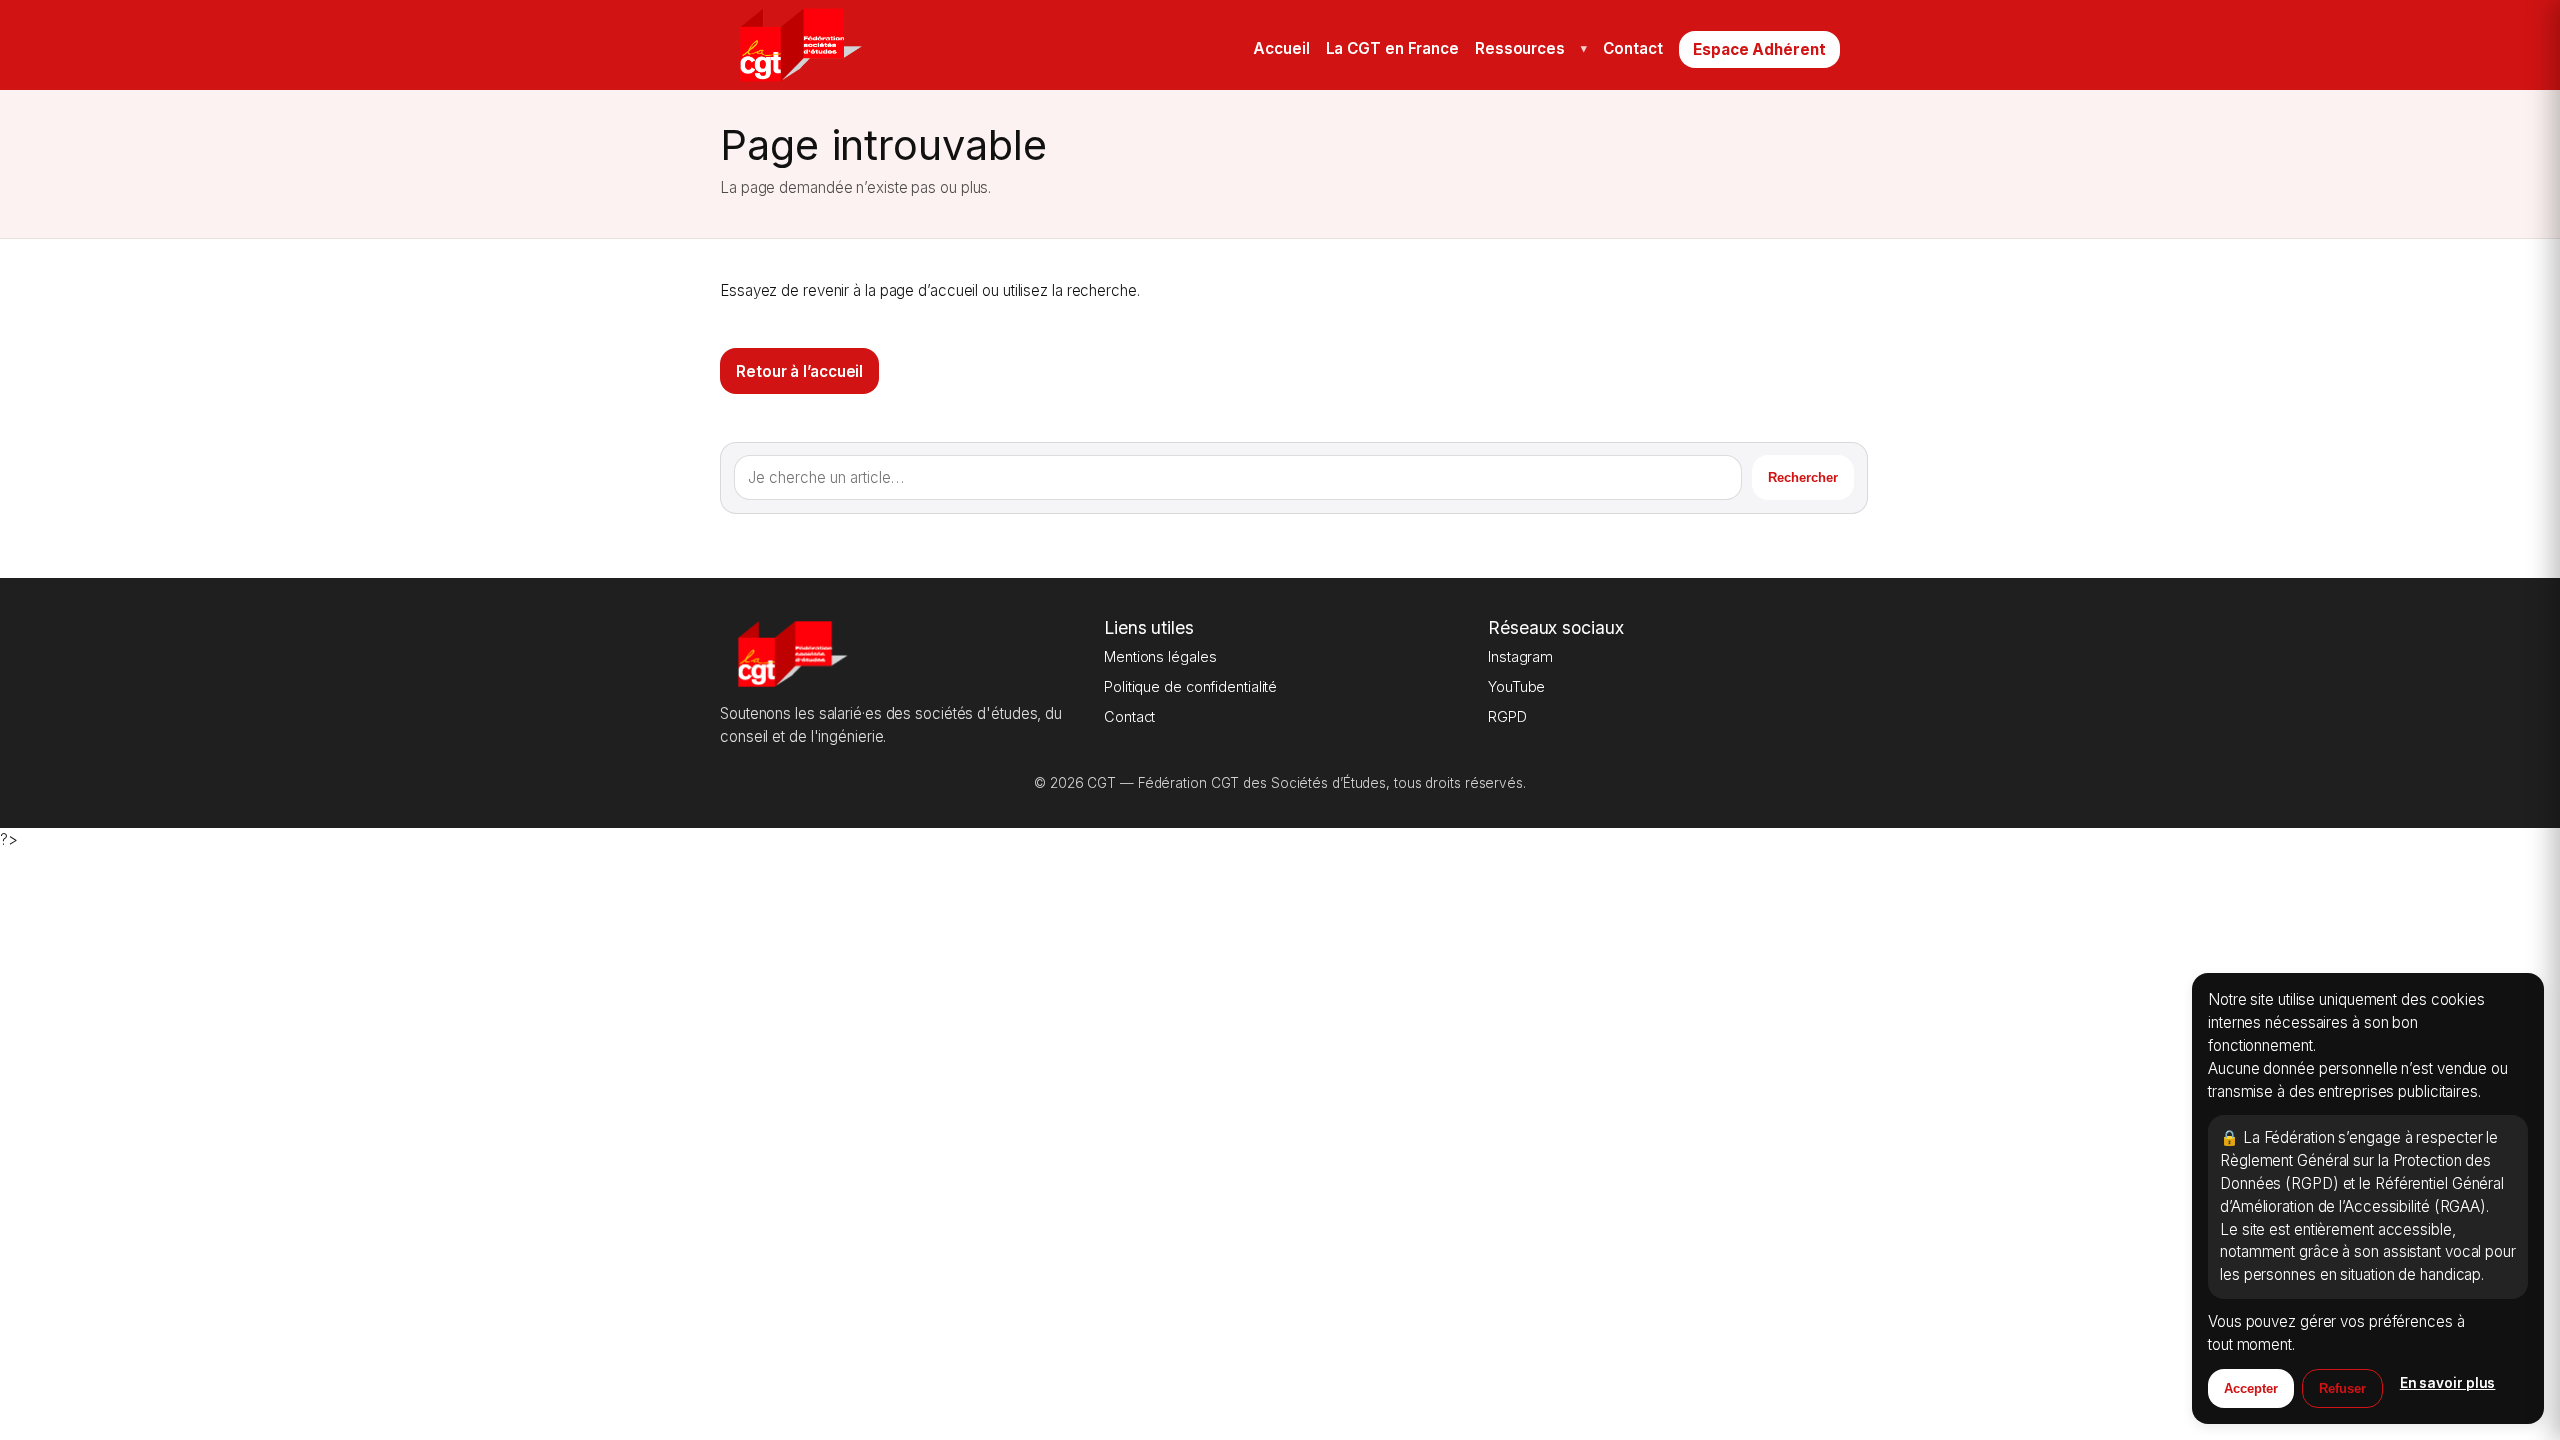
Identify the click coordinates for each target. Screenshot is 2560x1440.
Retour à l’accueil (799, 371)
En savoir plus (2448, 1383)
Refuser (2342, 1388)
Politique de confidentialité (1190, 686)
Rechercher (1803, 477)
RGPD (1507, 716)
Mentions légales (1160, 656)
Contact (1129, 716)
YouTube (1516, 686)
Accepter (2251, 1388)
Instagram (1520, 656)
